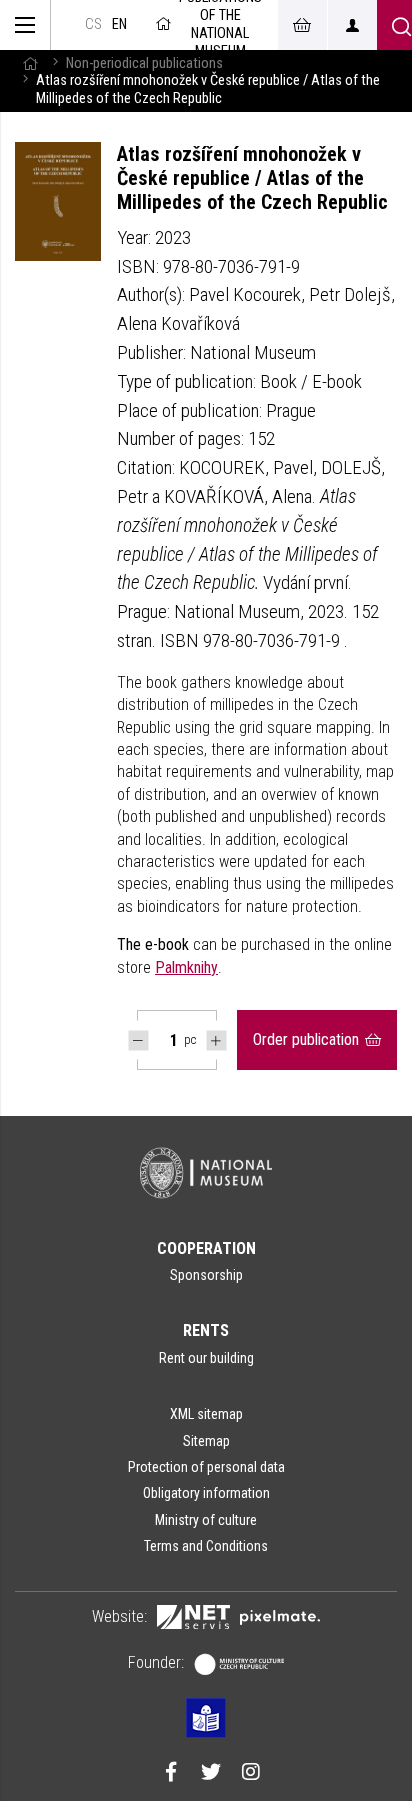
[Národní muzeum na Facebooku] (171, 1774)
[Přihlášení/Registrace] (352, 25)
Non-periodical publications (144, 63)
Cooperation (206, 1248)
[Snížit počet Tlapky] (138, 1040)
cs (93, 24)
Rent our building (206, 1358)
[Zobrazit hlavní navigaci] (25, 25)
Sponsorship (206, 1275)
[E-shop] (302, 25)
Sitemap (206, 1441)
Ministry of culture (206, 1520)
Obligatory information (206, 1493)
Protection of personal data (206, 1467)
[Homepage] (30, 63)
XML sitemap (206, 1414)
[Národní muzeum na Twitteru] (211, 1774)
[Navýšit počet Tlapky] (216, 1040)
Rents (206, 1330)
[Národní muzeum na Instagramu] (251, 1774)
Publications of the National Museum (220, 25)
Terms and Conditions (206, 1546)
